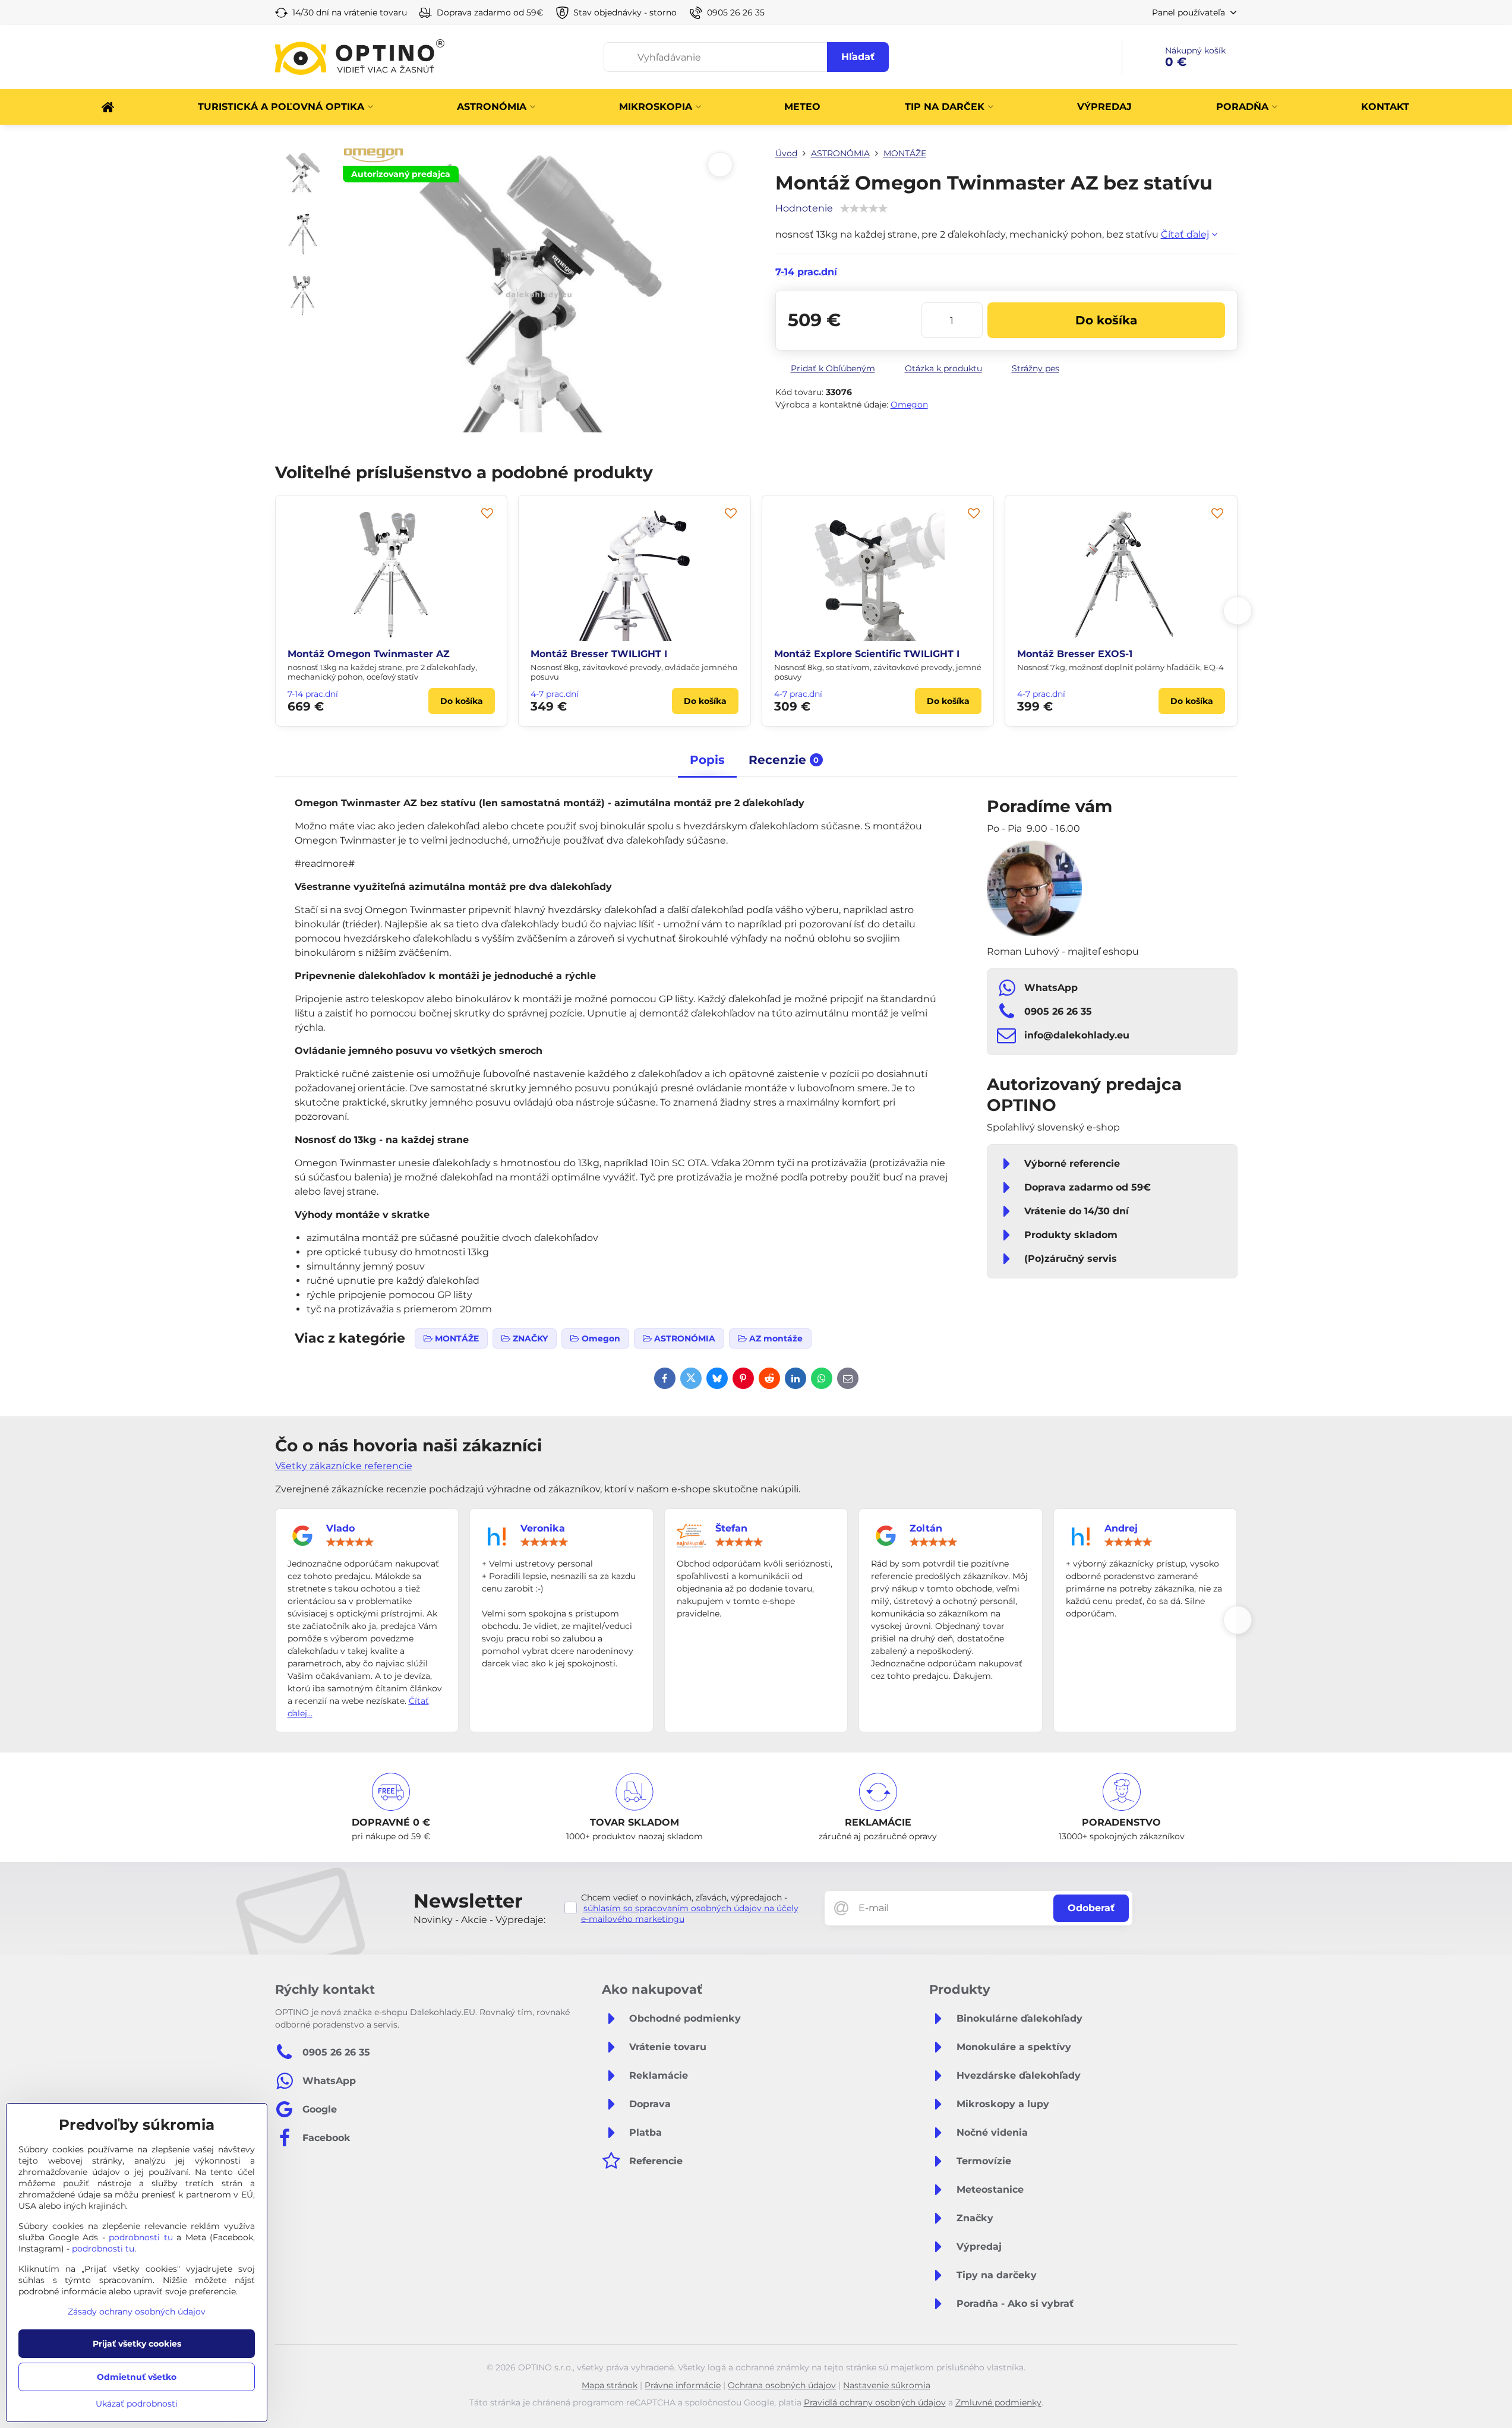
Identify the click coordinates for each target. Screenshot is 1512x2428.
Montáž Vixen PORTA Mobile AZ (1154, 654)
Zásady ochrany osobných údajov (137, 2312)
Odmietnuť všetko (137, 2377)
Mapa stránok (610, 2385)
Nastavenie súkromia (887, 2385)
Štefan (731, 1528)
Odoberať (1091, 1908)
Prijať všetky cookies (137, 2344)
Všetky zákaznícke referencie (344, 1466)
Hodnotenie (804, 208)
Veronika (543, 1528)
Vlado (340, 1528)
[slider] (350, 1542)
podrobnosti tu (141, 2237)
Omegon (909, 405)
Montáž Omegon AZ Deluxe (900, 654)
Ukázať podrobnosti (137, 2404)
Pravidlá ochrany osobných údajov (875, 2402)
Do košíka (1106, 320)
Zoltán (926, 1528)
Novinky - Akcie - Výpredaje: (479, 1920)
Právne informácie (683, 2385)
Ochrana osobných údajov (782, 2385)
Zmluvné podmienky (998, 2402)
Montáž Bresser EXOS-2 (403, 654)
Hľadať (858, 57)
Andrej (1121, 1528)
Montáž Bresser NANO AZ (652, 654)
